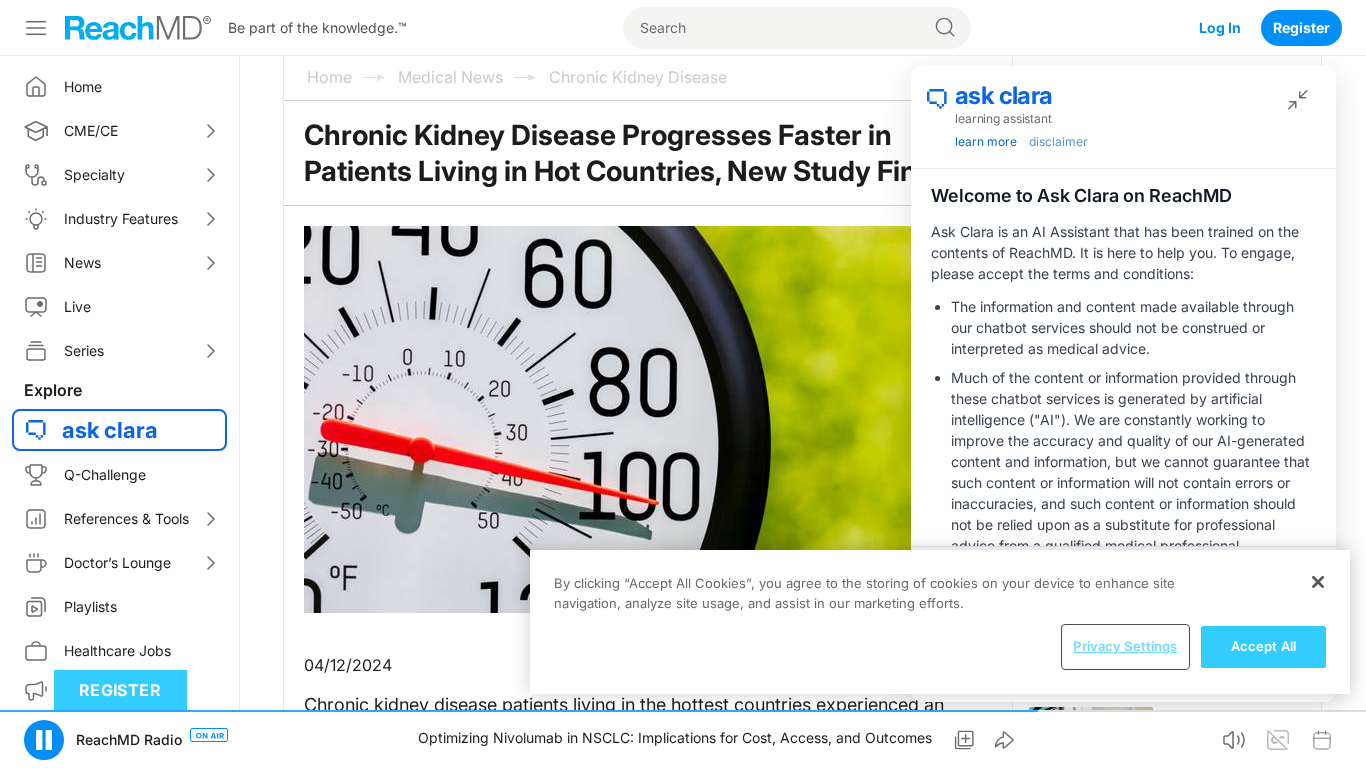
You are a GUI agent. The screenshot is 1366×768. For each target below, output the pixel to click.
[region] (940, 622)
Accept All (1263, 646)
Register (1301, 27)
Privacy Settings (1125, 646)
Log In (1220, 27)
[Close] (1318, 582)
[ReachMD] (138, 28)
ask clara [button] (110, 430)
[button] (44, 740)
